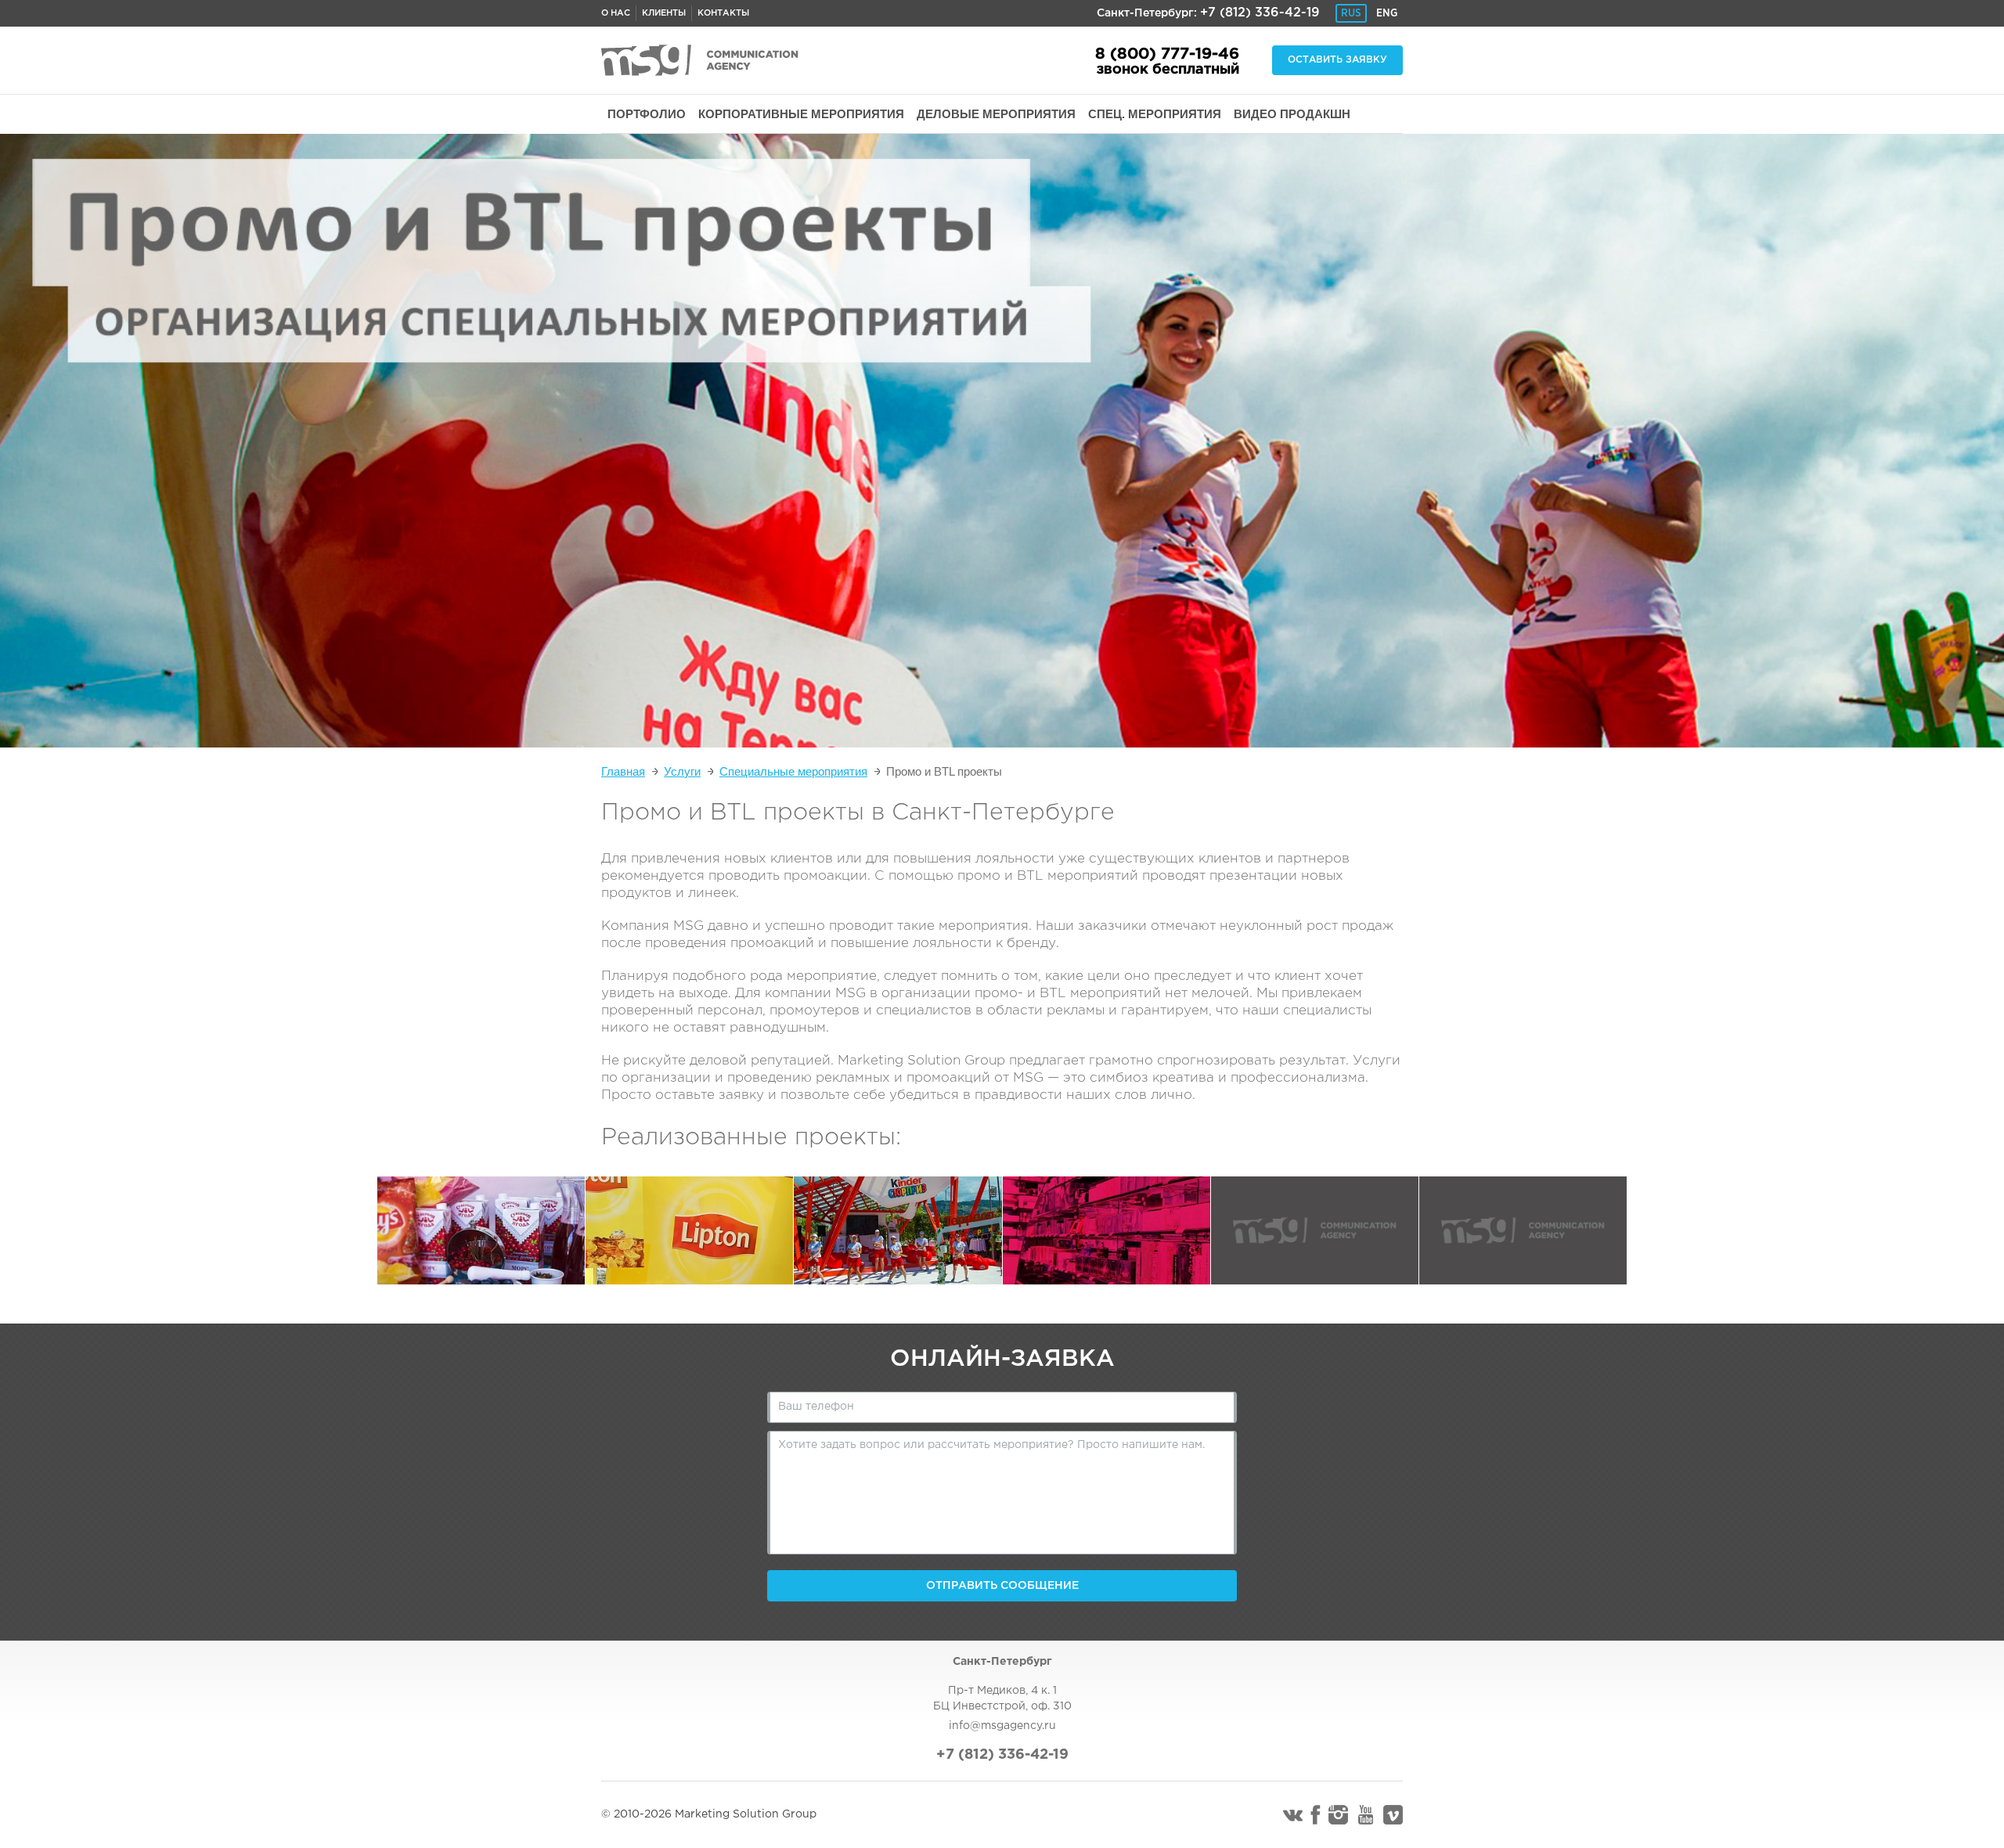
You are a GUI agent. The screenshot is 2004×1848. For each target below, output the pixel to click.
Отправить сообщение (1002, 1586)
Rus (1351, 13)
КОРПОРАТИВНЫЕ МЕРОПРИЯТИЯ (801, 114)
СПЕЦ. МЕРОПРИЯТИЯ (1155, 114)
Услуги (682, 771)
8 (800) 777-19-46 (1167, 54)
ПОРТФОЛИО (647, 114)
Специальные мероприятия (793, 771)
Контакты (723, 13)
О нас (616, 13)
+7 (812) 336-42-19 (1260, 13)
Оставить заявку (1337, 60)
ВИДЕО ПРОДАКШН (1292, 114)
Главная (623, 771)
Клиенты (664, 13)
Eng (1387, 13)
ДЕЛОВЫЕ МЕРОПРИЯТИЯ (996, 114)
